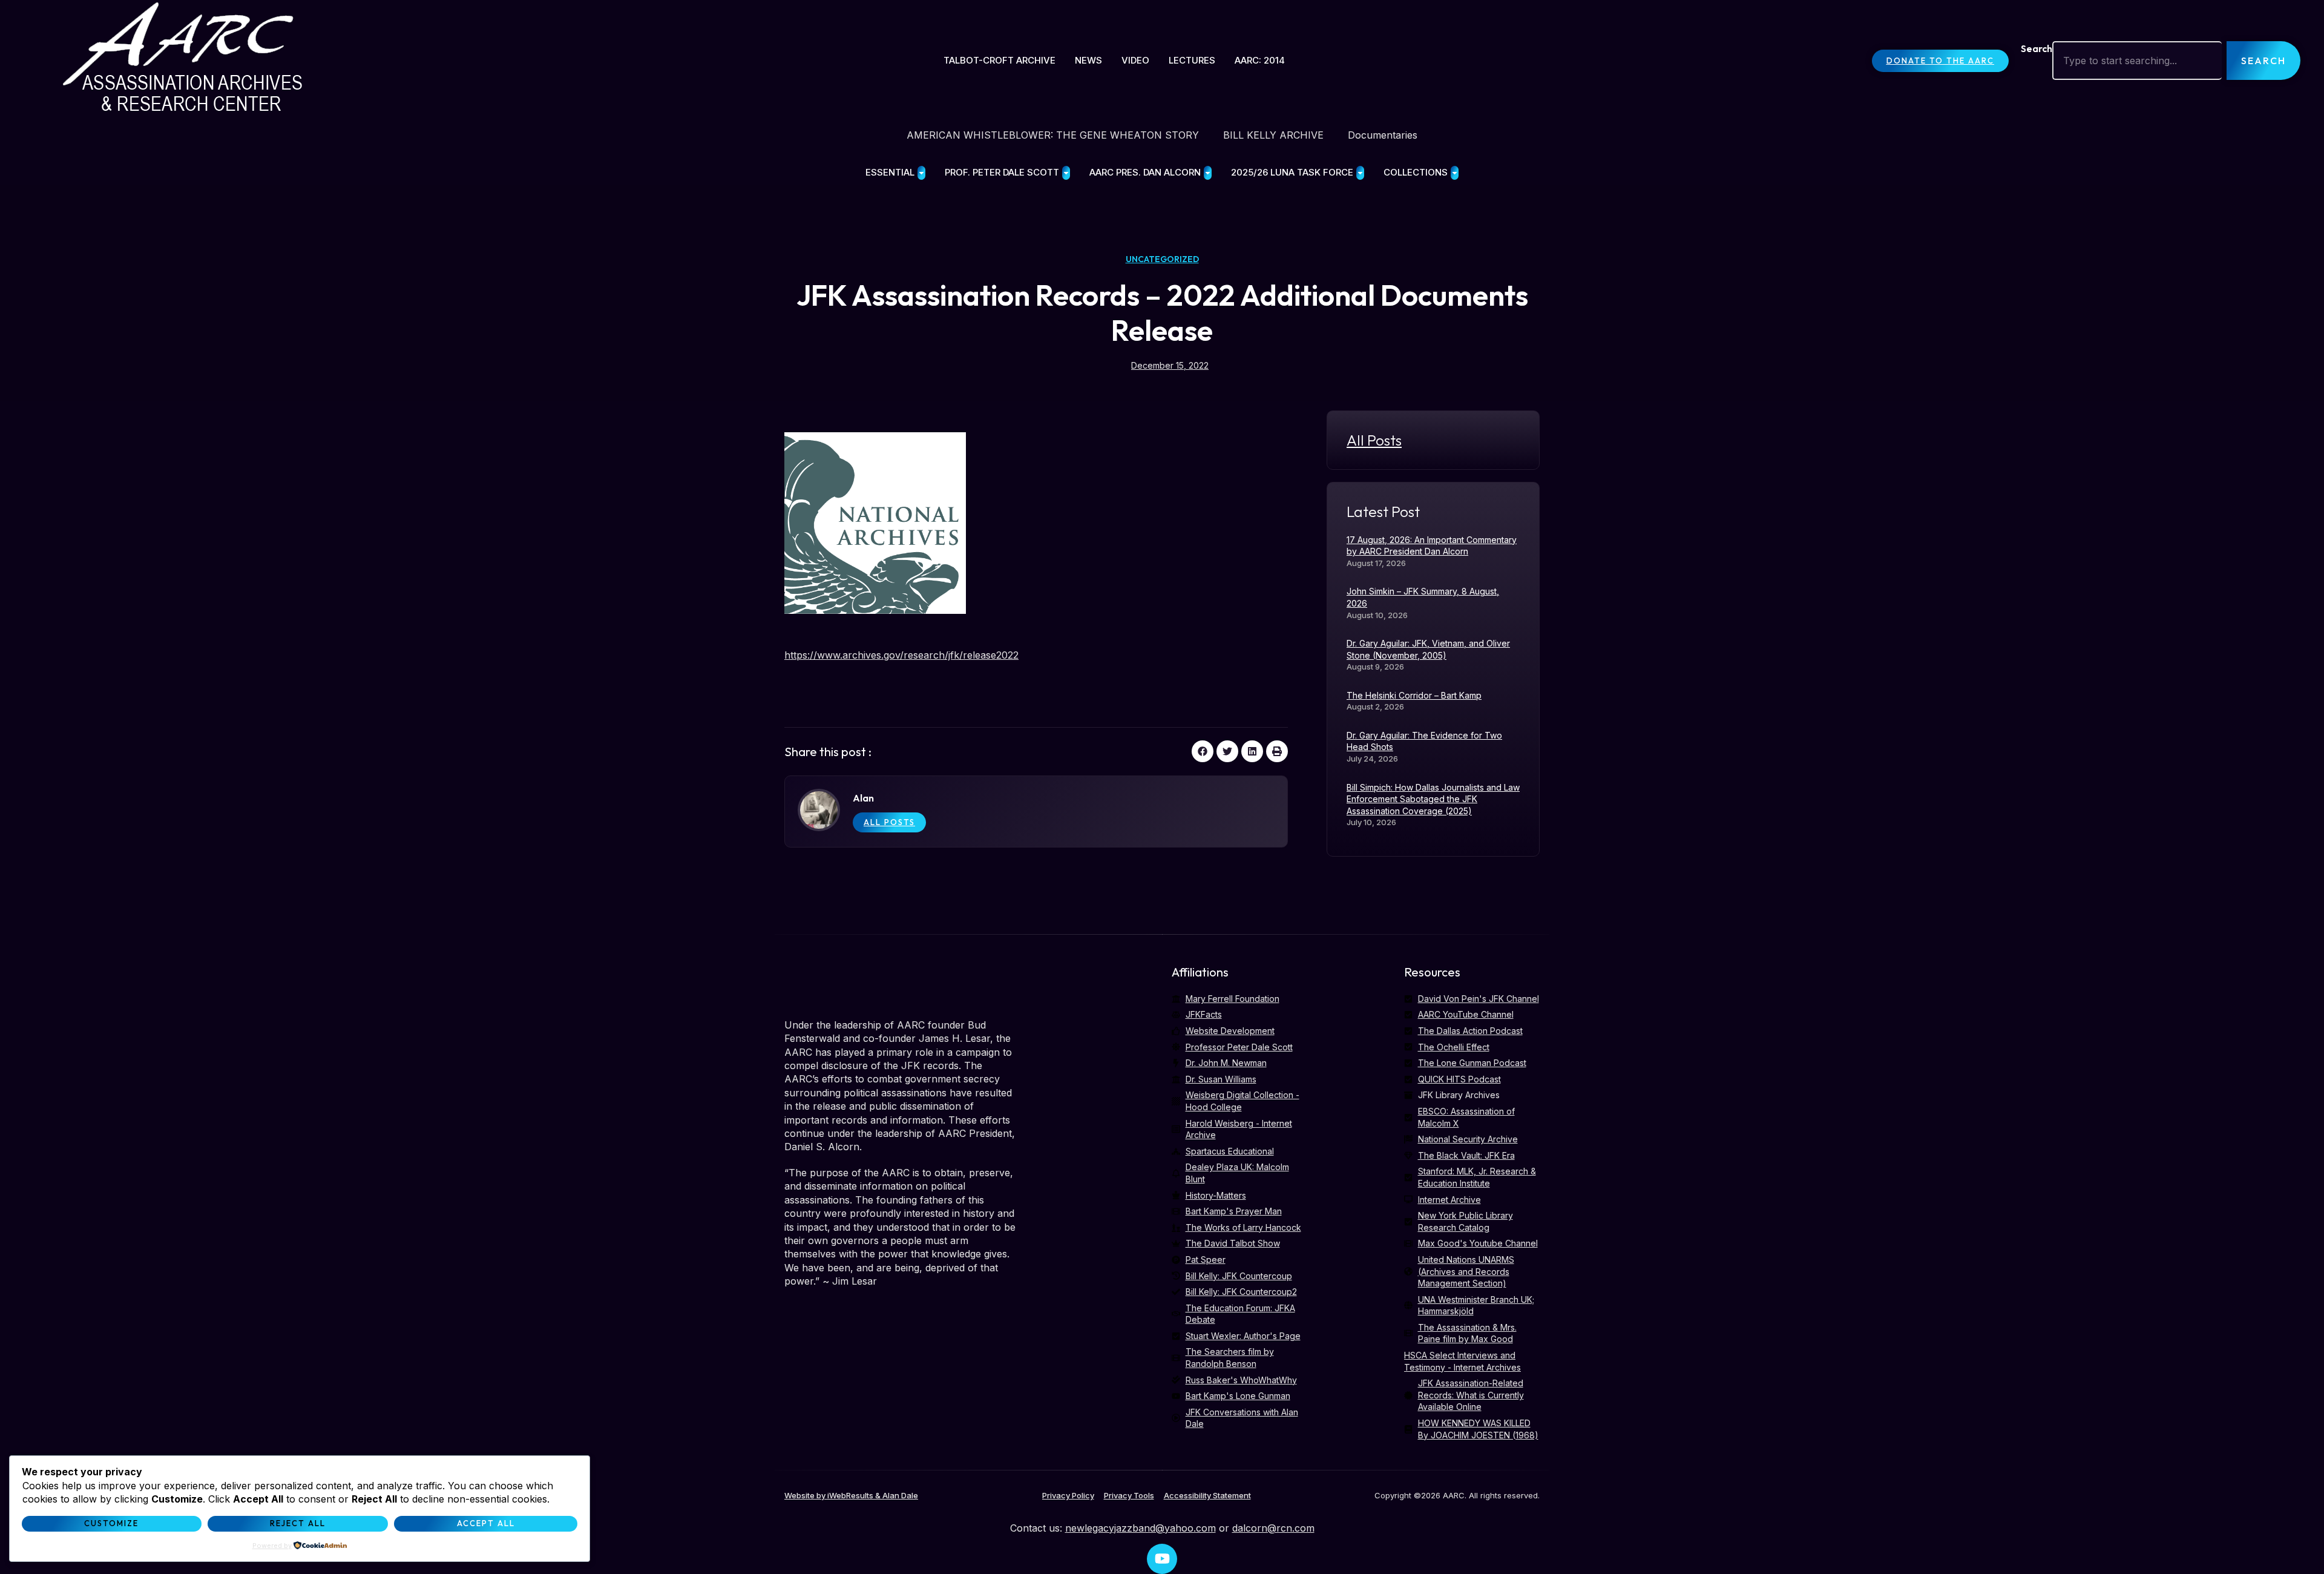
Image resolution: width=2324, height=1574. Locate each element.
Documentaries (1383, 135)
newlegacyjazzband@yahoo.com (1141, 1528)
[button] (1203, 751)
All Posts (889, 822)
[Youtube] (1162, 1559)
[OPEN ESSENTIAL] (921, 173)
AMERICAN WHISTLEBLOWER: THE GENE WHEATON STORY (1053, 135)
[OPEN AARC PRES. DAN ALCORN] (1208, 173)
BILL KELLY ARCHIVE (1273, 135)
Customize (111, 1523)
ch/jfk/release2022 (976, 655)
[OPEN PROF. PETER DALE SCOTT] (1066, 173)
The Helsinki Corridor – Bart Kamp (1414, 695)
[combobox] (2137, 61)
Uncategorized (1162, 259)
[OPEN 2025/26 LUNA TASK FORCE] (1360, 173)
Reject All (298, 1523)
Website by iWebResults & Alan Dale (851, 1495)
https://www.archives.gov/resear (859, 655)
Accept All (486, 1523)
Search (2037, 48)
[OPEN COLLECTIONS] (1455, 173)
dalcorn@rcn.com (1273, 1528)
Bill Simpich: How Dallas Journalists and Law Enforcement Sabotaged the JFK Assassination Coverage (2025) (1433, 799)
